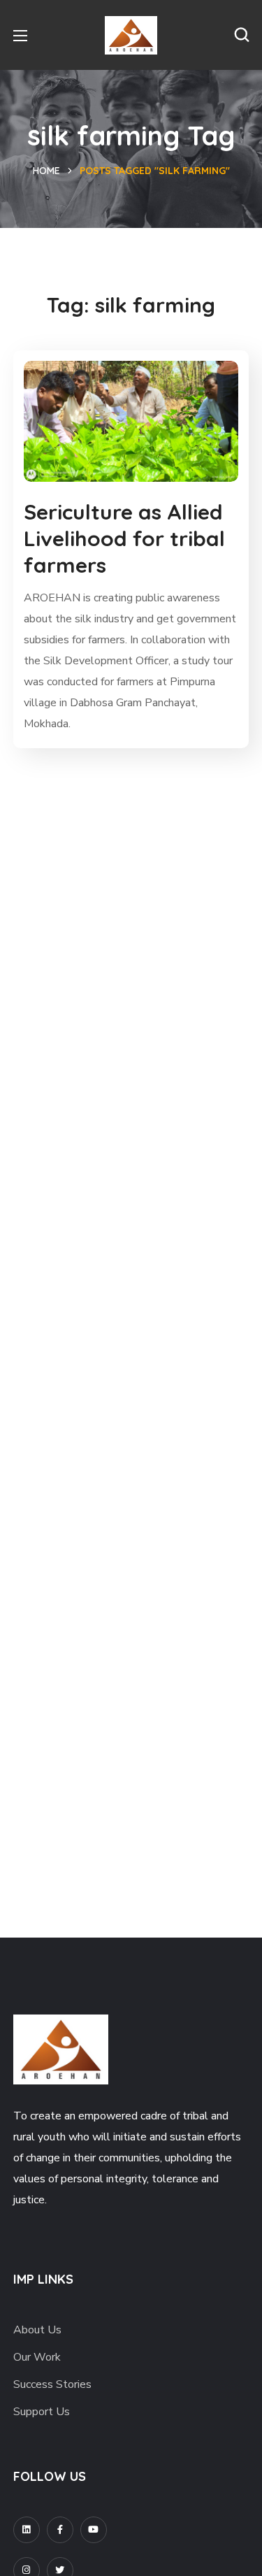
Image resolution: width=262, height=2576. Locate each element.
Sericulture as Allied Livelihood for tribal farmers (124, 538)
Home (46, 171)
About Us (37, 2330)
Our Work (37, 2357)
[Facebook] (60, 2530)
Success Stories (52, 2384)
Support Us (42, 2412)
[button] (242, 35)
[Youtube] (94, 2530)
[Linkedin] (27, 2530)
